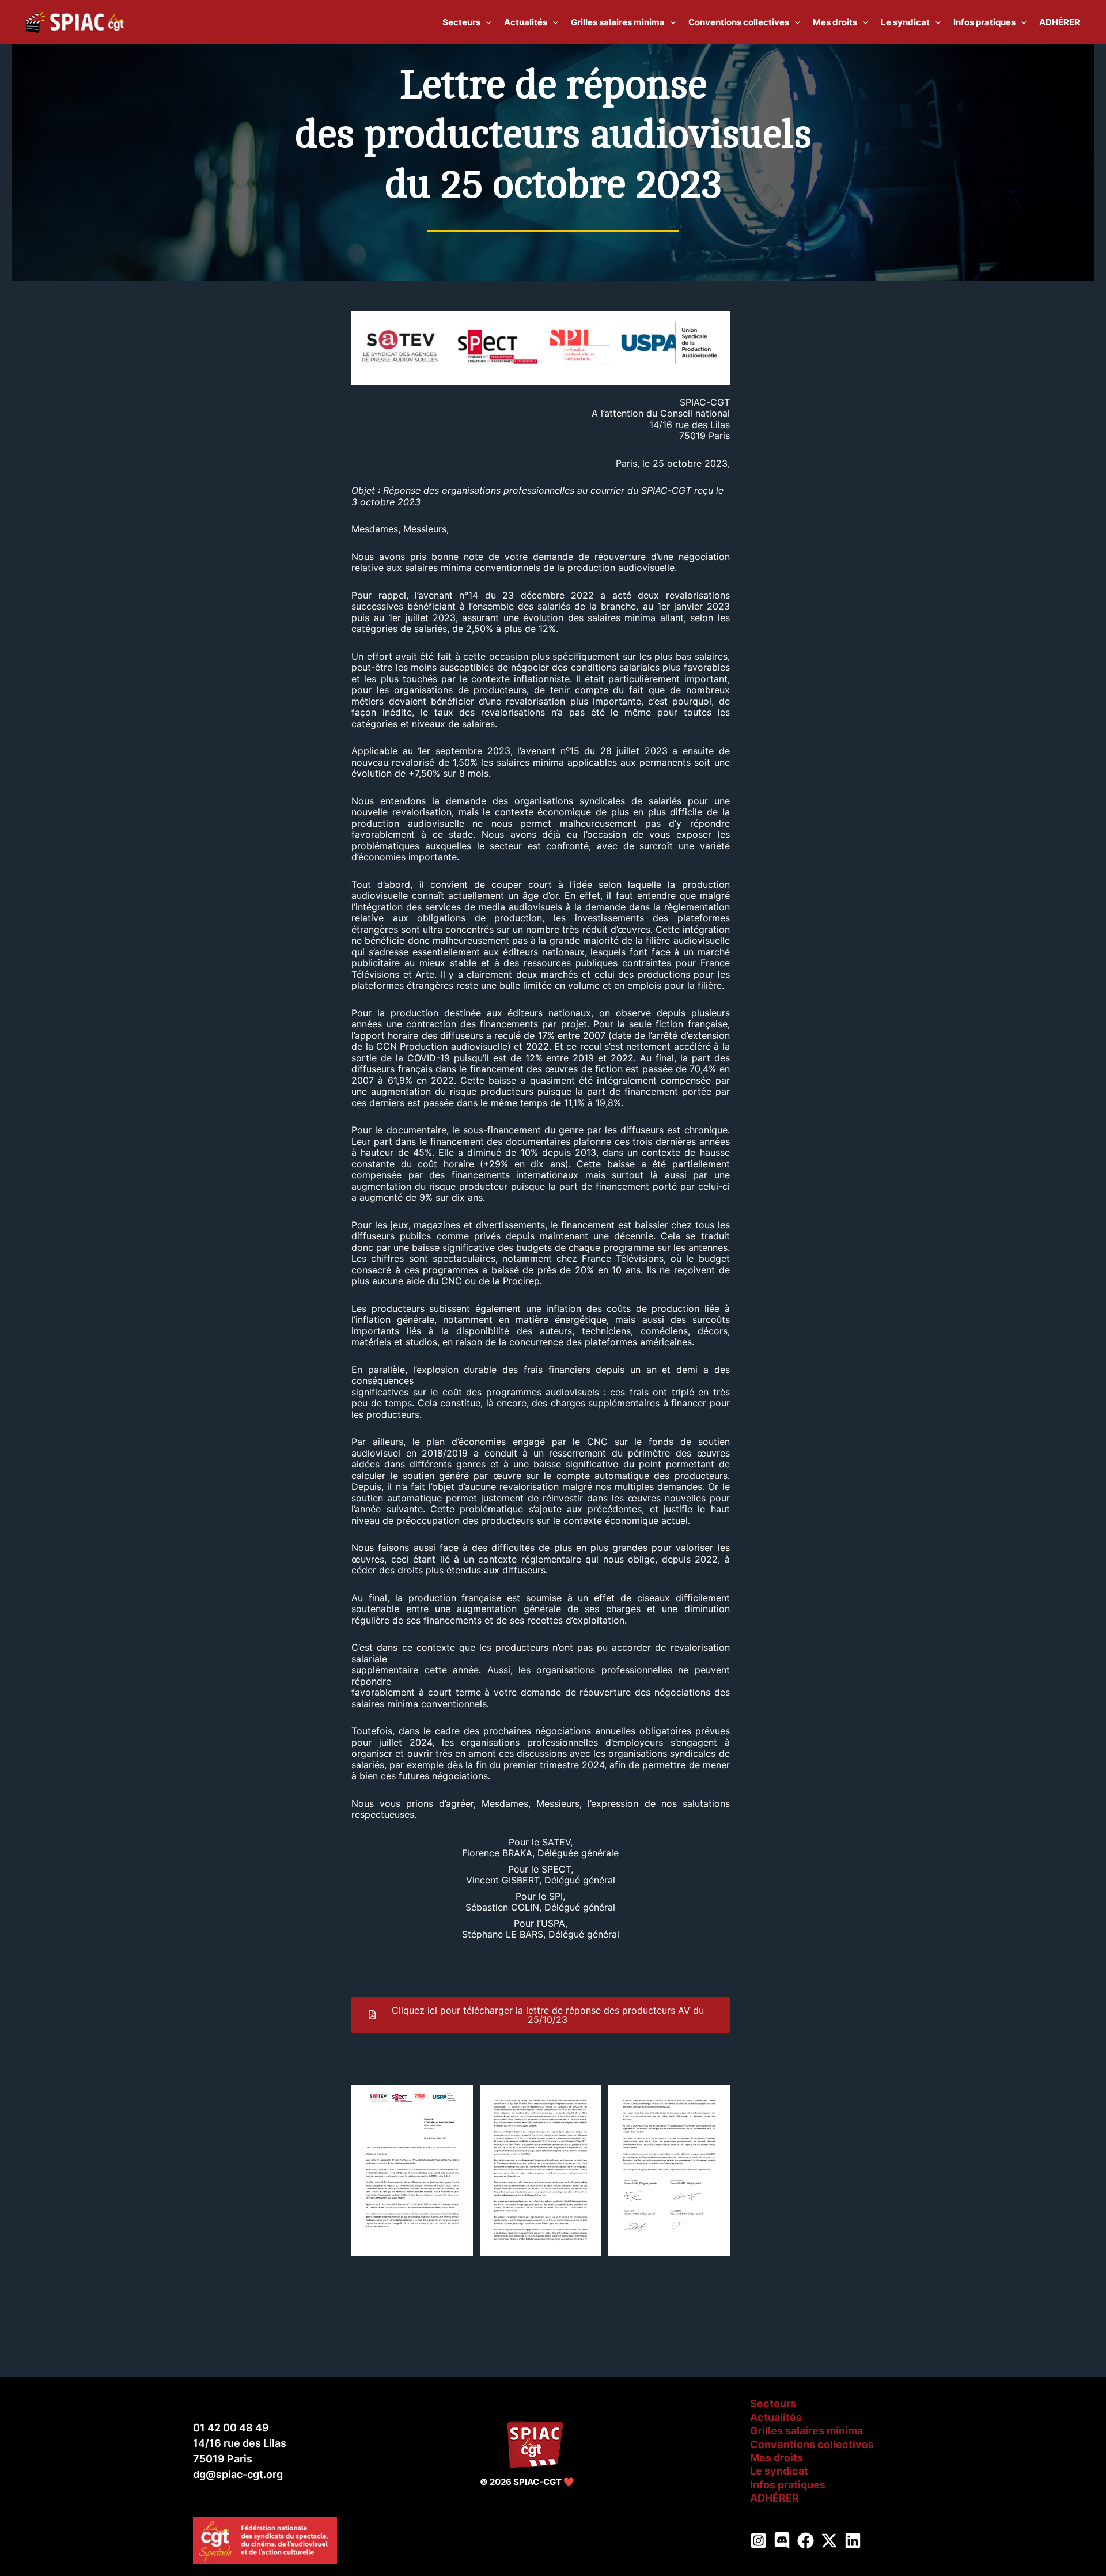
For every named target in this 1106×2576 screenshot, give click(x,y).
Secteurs (773, 2403)
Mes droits (777, 2458)
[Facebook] (806, 2541)
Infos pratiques (788, 2485)
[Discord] (782, 2541)
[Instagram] (758, 2541)
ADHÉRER (774, 2498)
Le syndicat (779, 2471)
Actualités (776, 2417)
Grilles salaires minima (806, 2431)
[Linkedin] (853, 2541)
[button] (486, 22)
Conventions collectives (812, 2444)
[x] (829, 2541)
